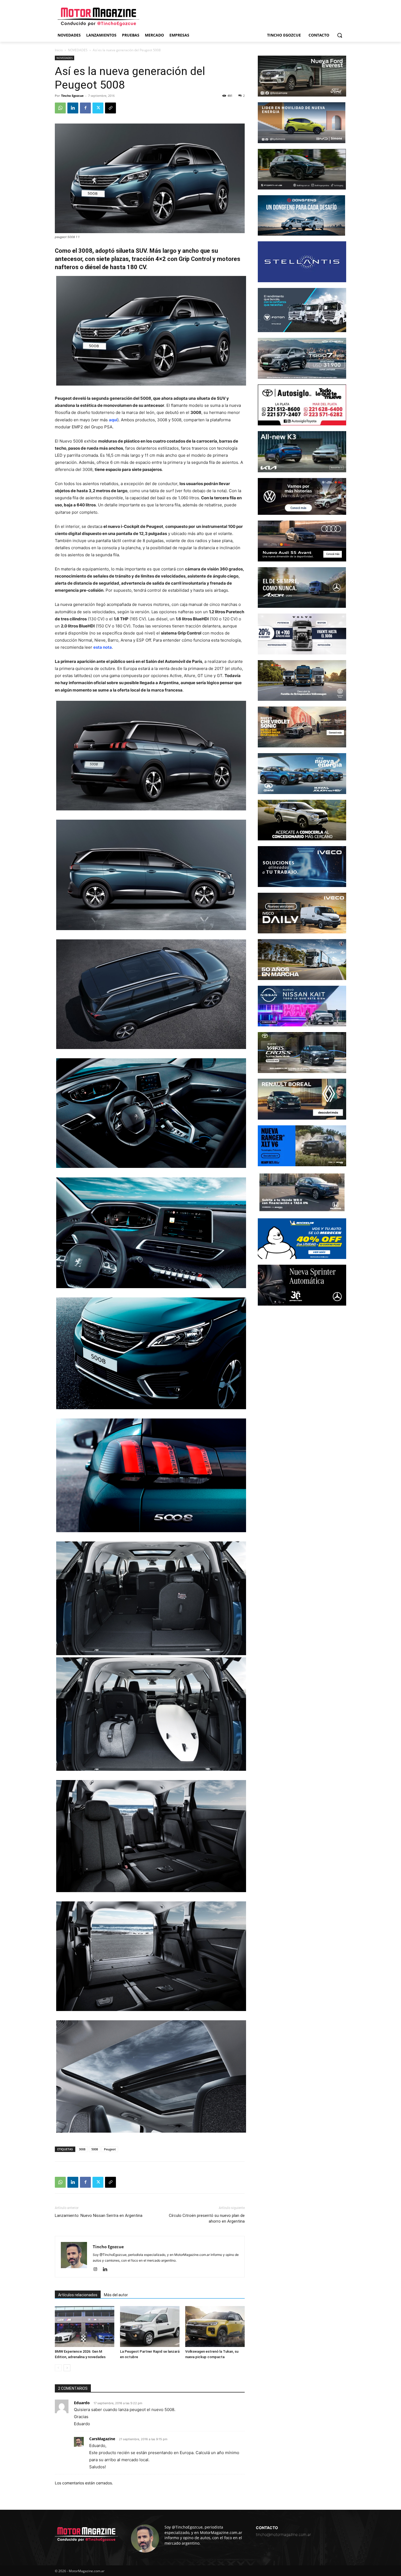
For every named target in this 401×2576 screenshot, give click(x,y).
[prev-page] (58, 2368)
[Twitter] (98, 108)
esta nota (103, 647)
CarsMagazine (102, 2439)
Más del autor (116, 2295)
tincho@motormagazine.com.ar (283, 2534)
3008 (82, 2149)
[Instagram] (97, 2270)
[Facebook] (85, 108)
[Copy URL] (110, 108)
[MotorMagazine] (98, 17)
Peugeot (110, 2149)
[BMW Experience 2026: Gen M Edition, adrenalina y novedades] (85, 2326)
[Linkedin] (73, 108)
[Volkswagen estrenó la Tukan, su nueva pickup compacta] (215, 2326)
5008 (95, 2149)
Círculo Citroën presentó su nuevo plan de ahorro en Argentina (207, 2218)
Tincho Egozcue (72, 96)
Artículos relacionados (78, 2295)
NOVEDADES (78, 50)
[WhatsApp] (60, 108)
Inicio (59, 50)
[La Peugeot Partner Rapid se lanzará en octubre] (150, 2326)
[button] (340, 35)
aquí (113, 420)
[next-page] (67, 2368)
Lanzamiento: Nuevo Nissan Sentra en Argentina (99, 2216)
